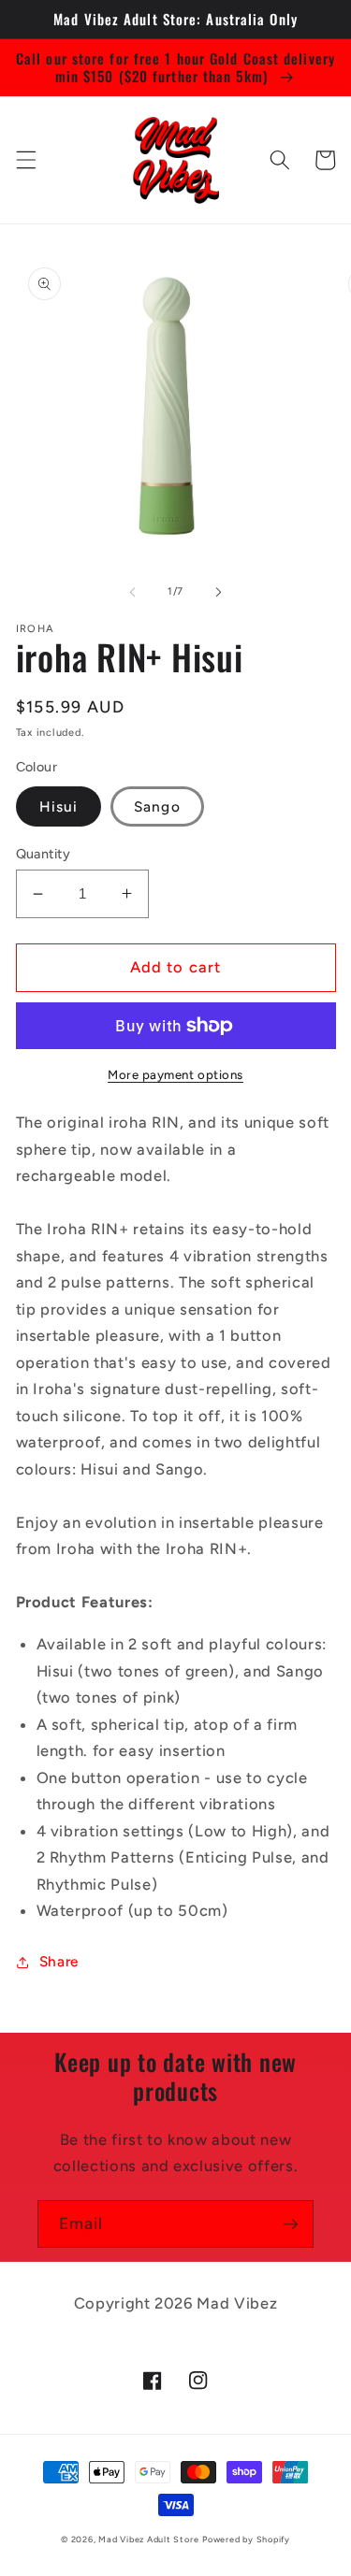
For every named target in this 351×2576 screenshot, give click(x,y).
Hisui (59, 806)
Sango (157, 806)
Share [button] (59, 1961)
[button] (25, 160)
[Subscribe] (290, 2224)
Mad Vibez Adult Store (148, 2539)
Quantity (44, 854)
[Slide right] (219, 592)
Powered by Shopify (246, 2539)
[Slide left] (132, 592)
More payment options (175, 1074)
